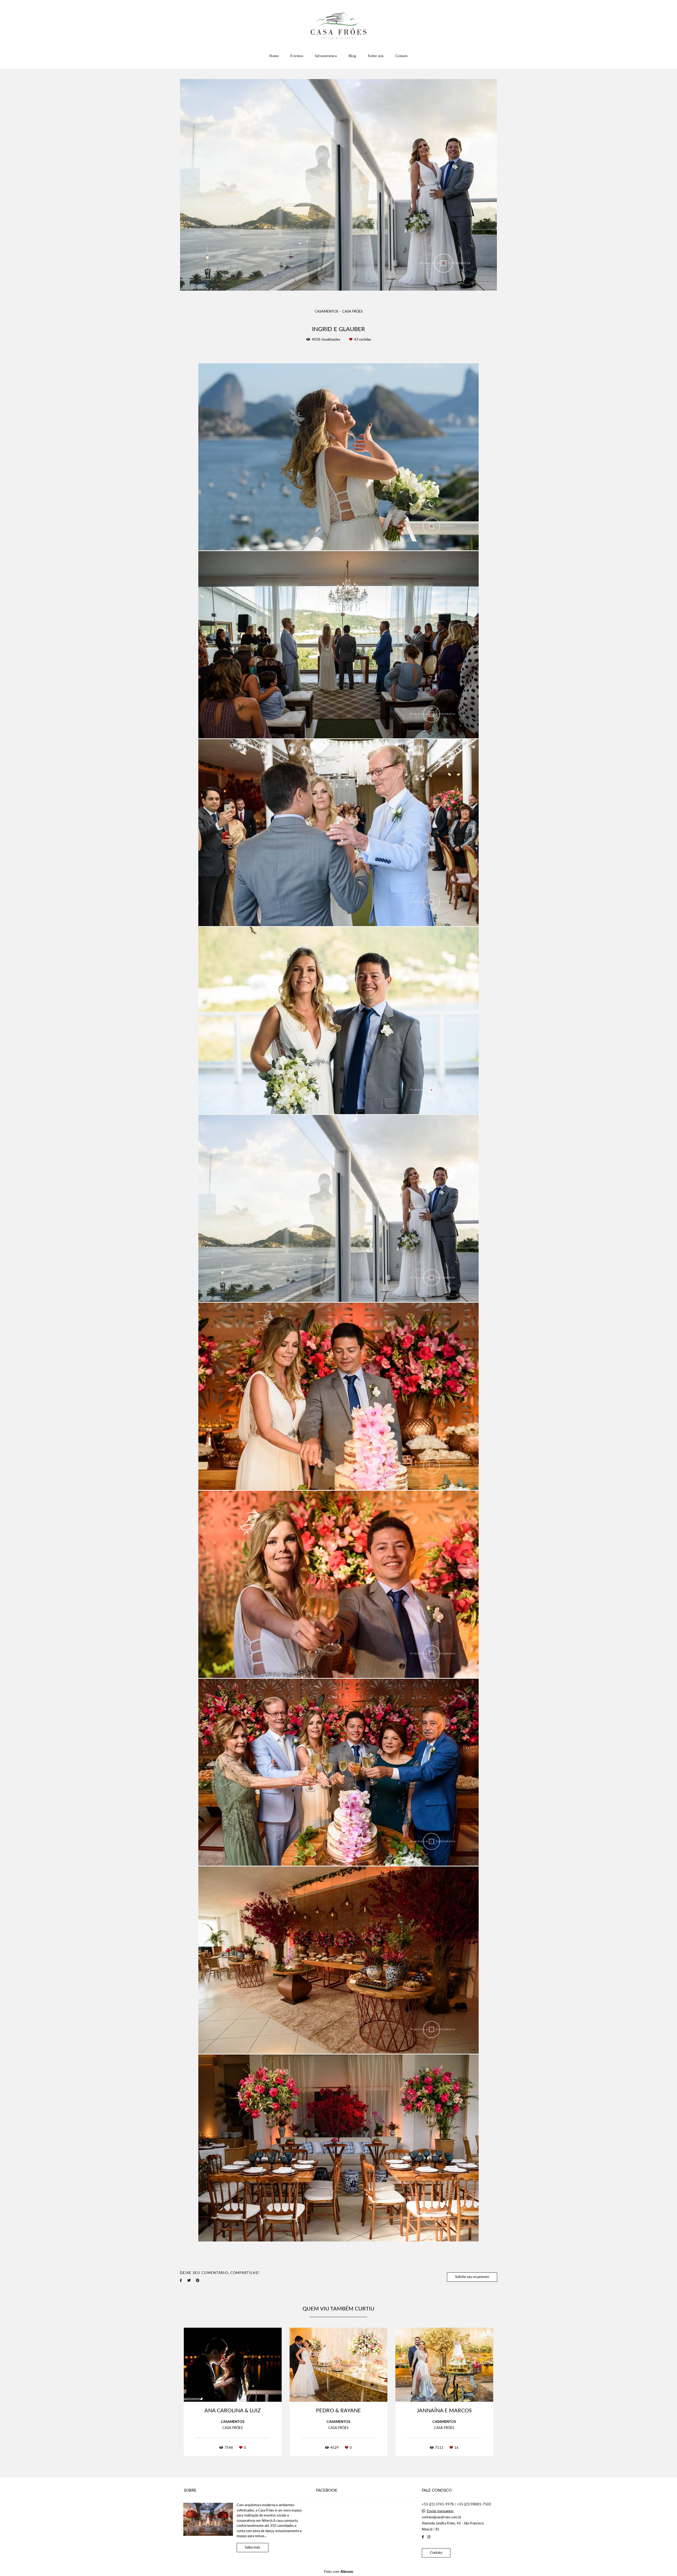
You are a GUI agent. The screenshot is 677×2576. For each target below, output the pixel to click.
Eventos (297, 56)
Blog (352, 56)
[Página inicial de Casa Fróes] (339, 25)
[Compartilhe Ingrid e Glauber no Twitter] (189, 2281)
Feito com (339, 2572)
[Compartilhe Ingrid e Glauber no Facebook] (181, 2281)
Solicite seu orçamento (472, 2277)
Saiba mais (253, 2548)
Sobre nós (376, 56)
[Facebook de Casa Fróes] (423, 2537)
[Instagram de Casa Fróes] (429, 2537)
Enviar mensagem (440, 2511)
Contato (402, 56)
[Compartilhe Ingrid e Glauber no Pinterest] (198, 2281)
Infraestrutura (326, 56)
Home (274, 56)
